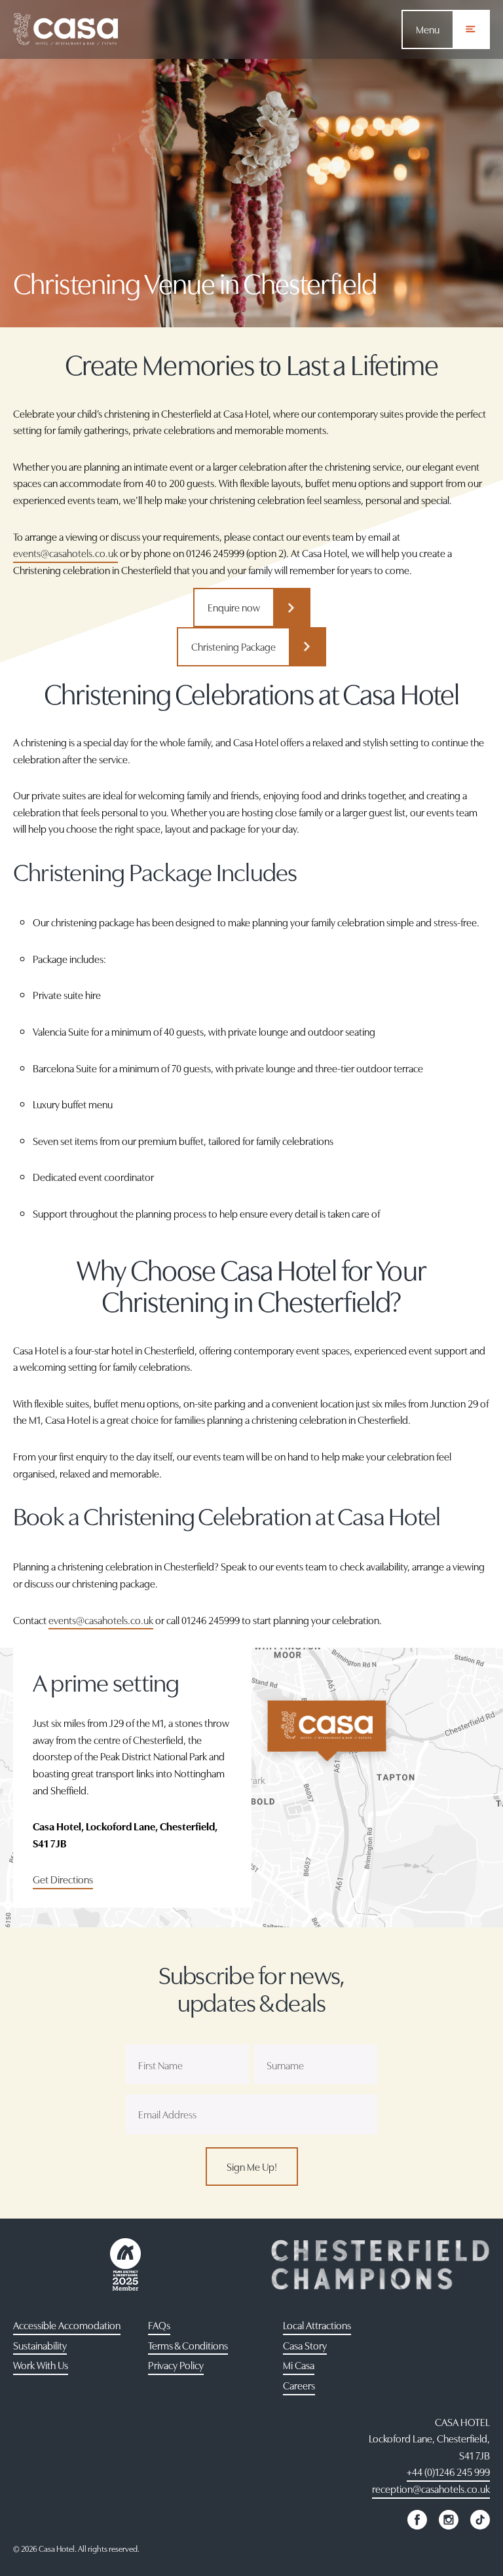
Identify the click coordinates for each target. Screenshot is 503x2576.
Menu (428, 29)
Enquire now (234, 607)
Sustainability (40, 2345)
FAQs (159, 2325)
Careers (299, 2385)
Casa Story (305, 2345)
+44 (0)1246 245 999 (448, 2471)
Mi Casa (299, 2365)
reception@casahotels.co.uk (431, 2488)
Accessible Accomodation (67, 2325)
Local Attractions (317, 2325)
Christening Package (233, 646)
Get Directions (63, 1879)
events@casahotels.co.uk (65, 553)
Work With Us (41, 2365)
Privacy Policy (176, 2365)
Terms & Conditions (188, 2345)
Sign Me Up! (252, 2166)
